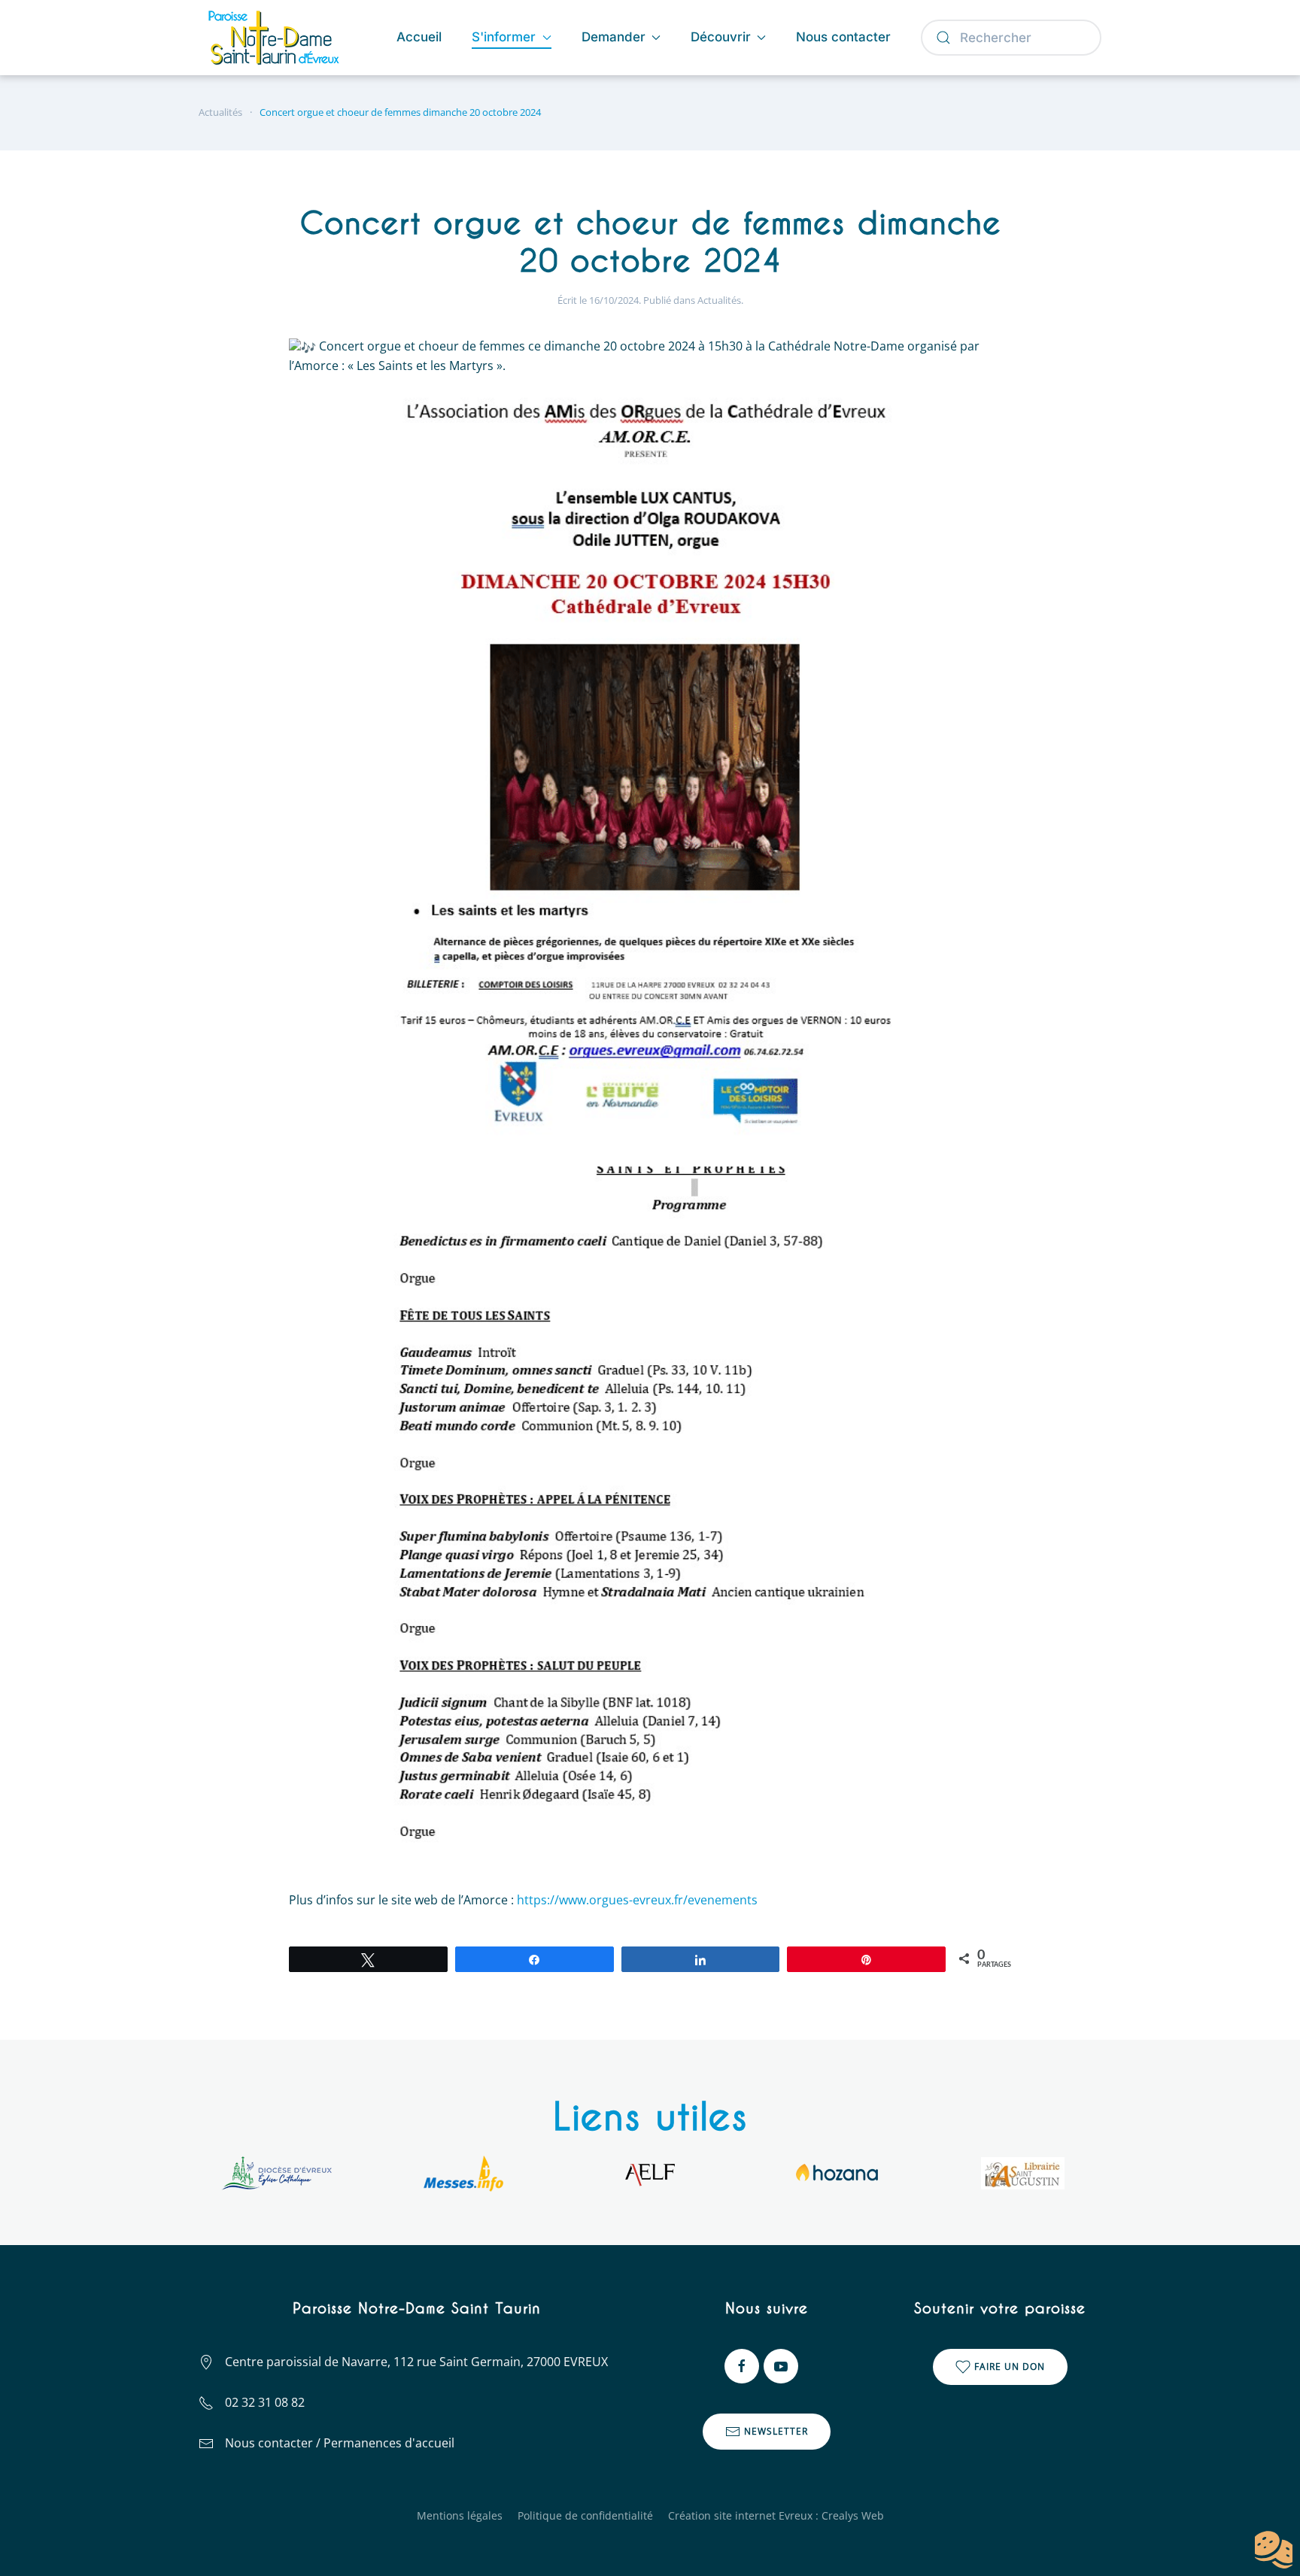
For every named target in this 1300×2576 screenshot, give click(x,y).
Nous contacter (843, 37)
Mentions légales (460, 2515)
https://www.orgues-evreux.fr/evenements (637, 1900)
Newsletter (776, 2431)
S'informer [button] (504, 37)
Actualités (719, 300)
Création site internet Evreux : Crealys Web (776, 2515)
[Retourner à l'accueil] (276, 38)
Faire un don (1010, 2367)
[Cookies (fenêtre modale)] (1274, 2550)
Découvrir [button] (721, 37)
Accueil (419, 37)
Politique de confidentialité (585, 2515)
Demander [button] (614, 37)
